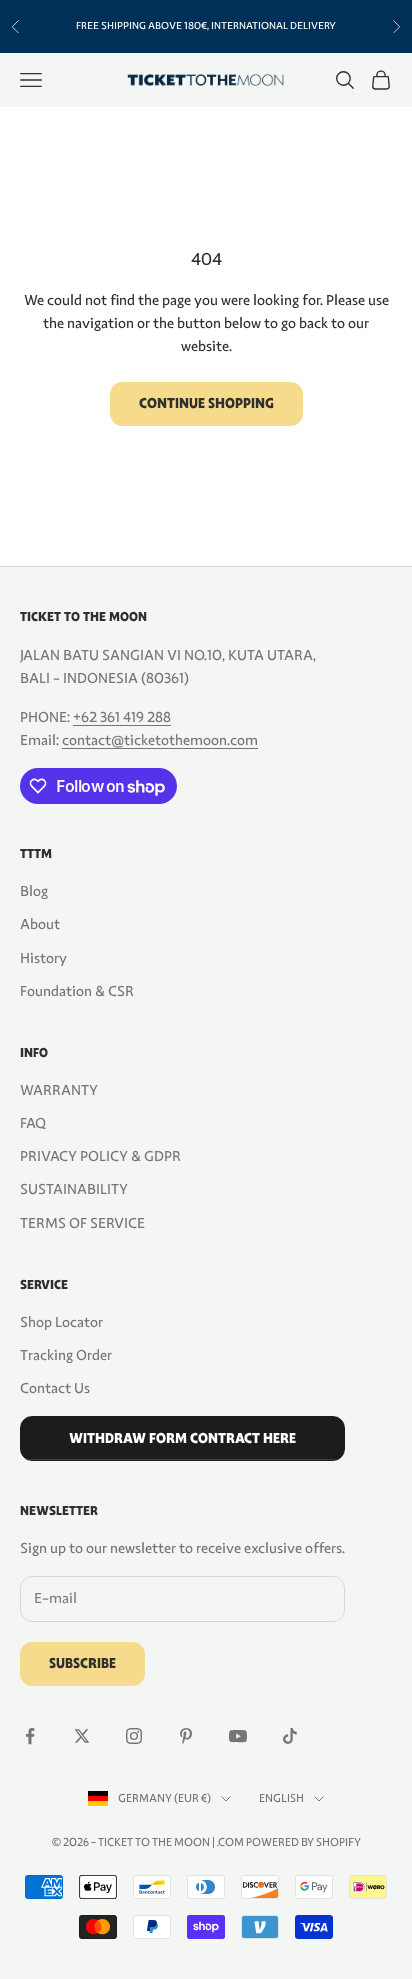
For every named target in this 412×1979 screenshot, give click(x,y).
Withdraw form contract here (182, 1438)
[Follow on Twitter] (82, 1736)
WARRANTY (59, 1090)
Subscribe (82, 1663)
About (40, 924)
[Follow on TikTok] (290, 1736)
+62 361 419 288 (122, 717)
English (281, 1798)
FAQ (33, 1123)
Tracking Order (66, 1355)
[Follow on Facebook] (30, 1736)
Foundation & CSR (77, 991)
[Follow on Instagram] (134, 1736)
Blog (34, 891)
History (43, 958)
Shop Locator (61, 1322)
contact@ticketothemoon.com (160, 740)
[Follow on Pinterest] (186, 1736)
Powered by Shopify (303, 1842)
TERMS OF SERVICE (82, 1223)
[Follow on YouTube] (238, 1736)
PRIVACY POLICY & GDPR (100, 1156)
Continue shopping (206, 403)
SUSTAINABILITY (74, 1189)
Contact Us (55, 1388)
